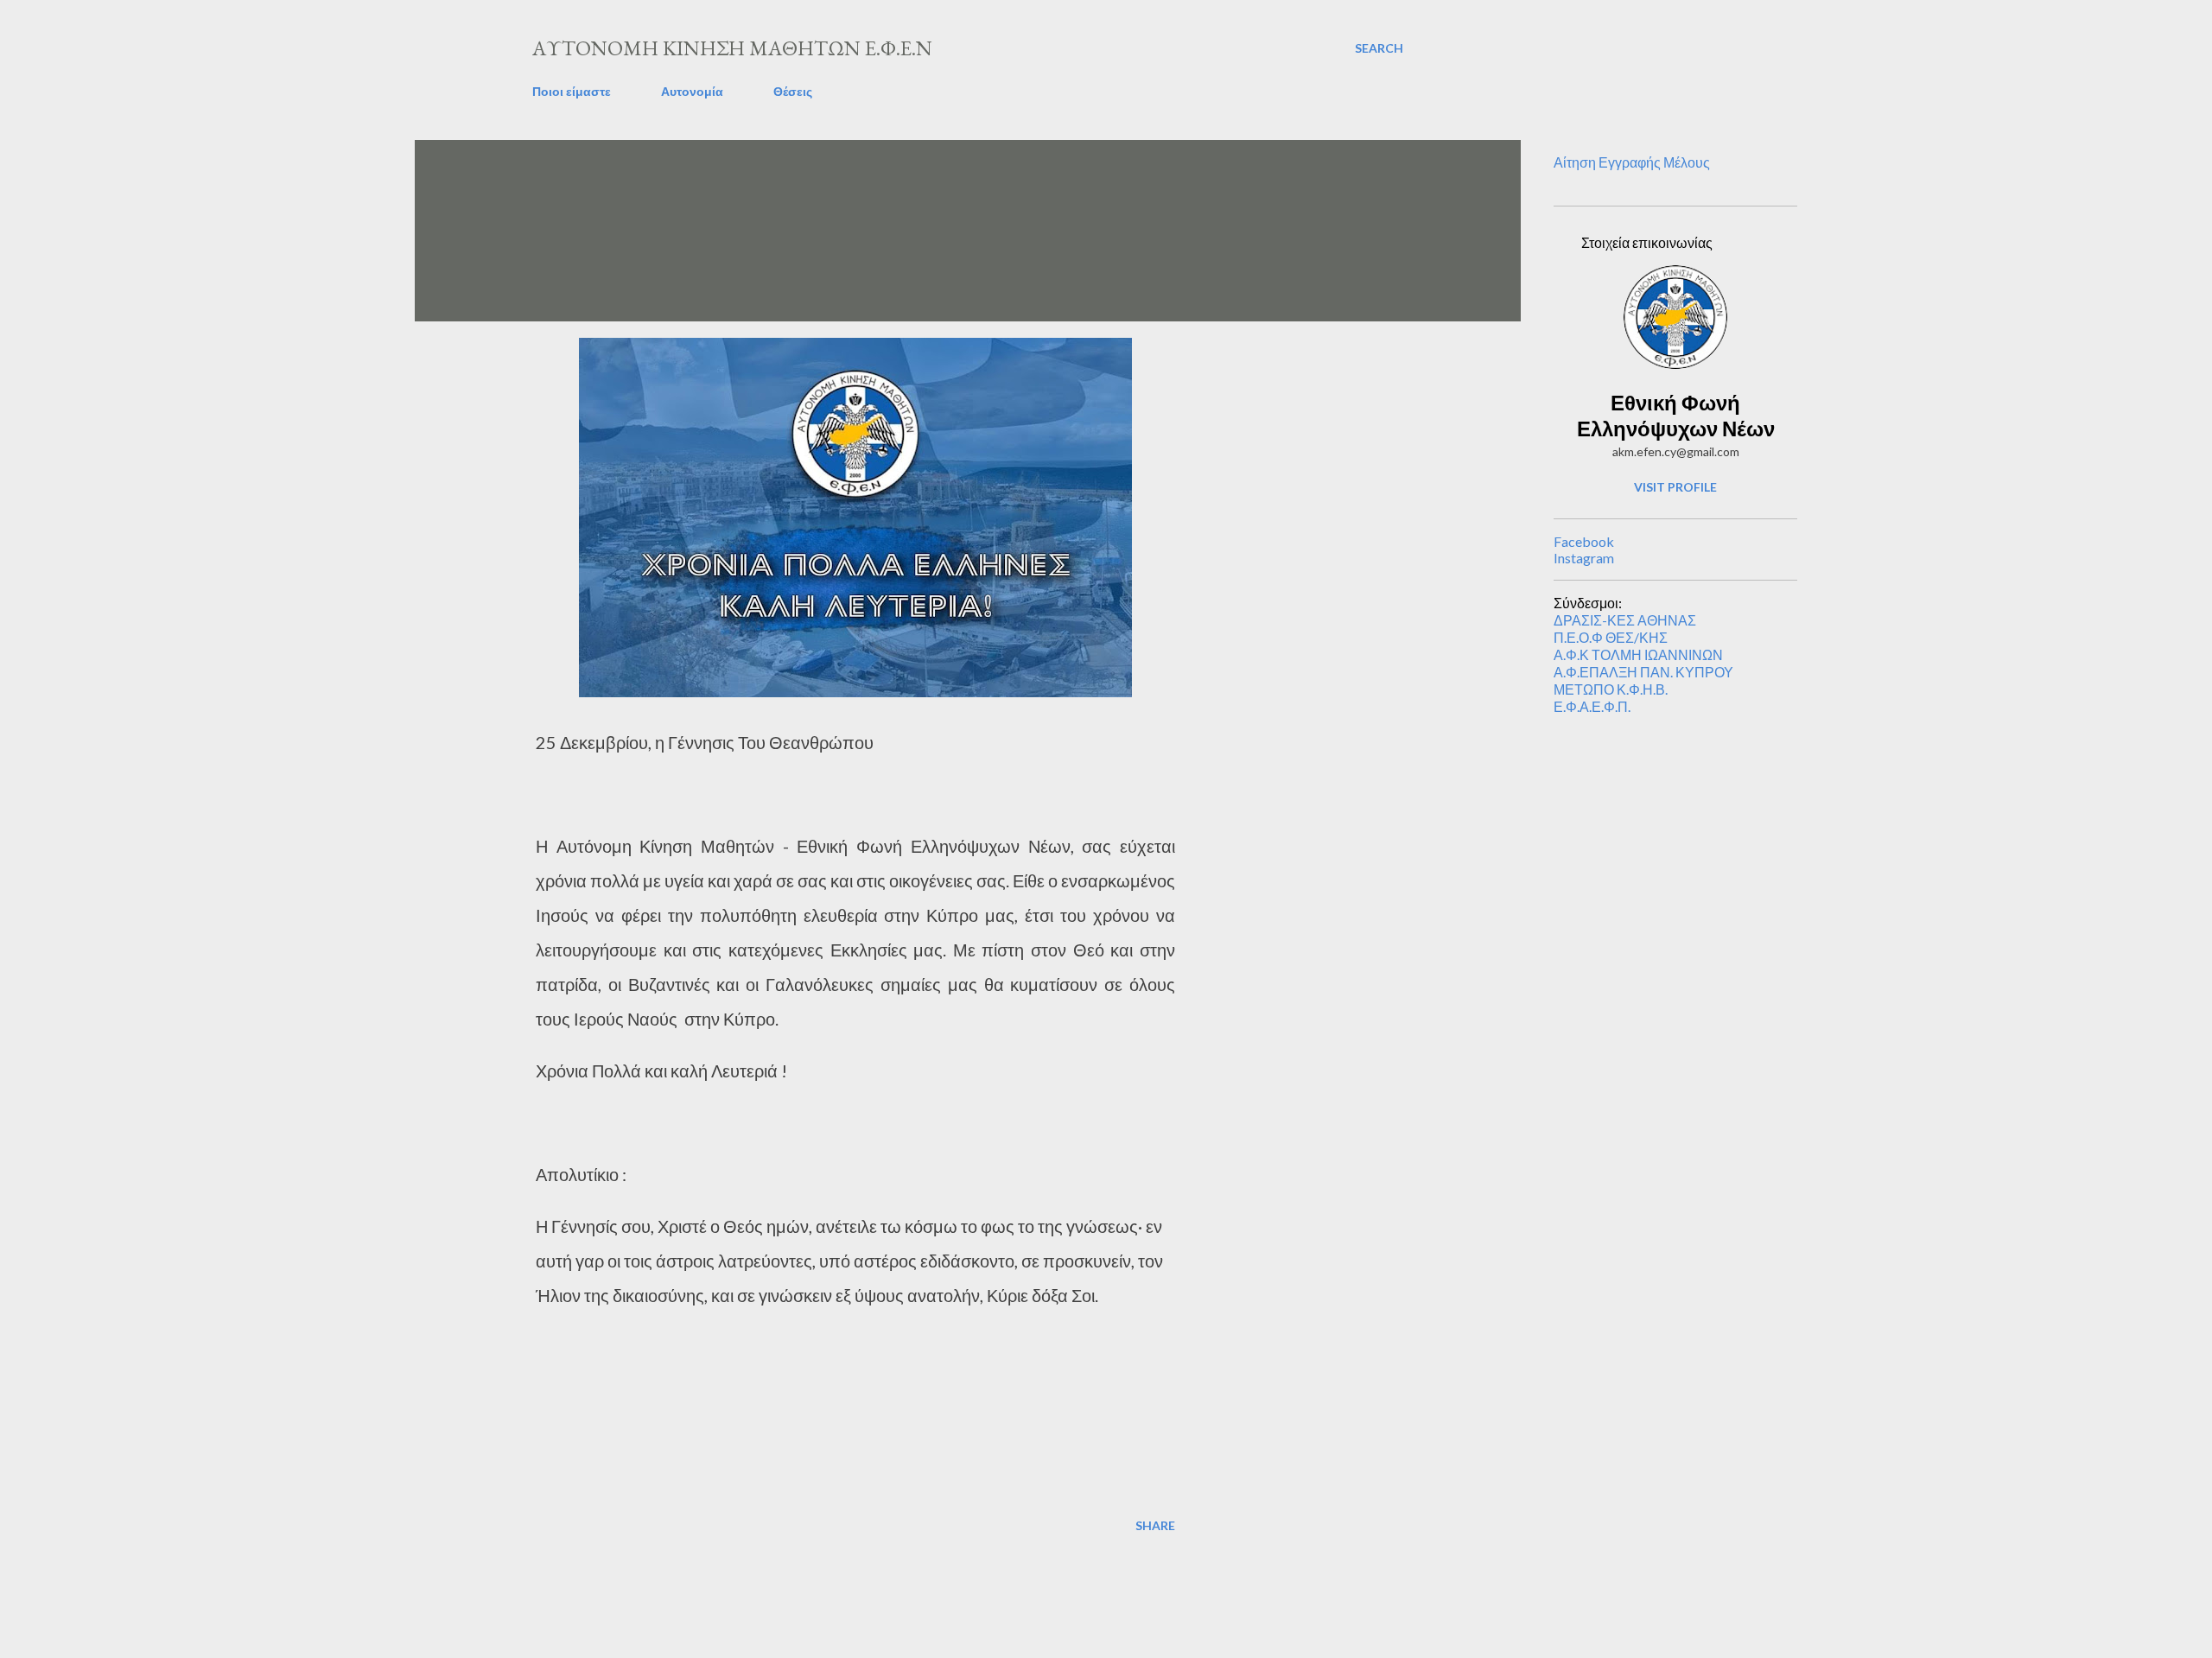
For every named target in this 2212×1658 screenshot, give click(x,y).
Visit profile (1675, 487)
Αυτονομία (692, 91)
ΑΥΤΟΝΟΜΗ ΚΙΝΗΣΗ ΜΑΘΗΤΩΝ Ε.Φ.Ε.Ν (732, 48)
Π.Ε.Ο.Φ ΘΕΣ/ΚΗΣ (1611, 637)
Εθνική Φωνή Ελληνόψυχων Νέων (1676, 415)
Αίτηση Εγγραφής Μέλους (1632, 162)
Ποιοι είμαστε (572, 91)
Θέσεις (793, 91)
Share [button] (1155, 1525)
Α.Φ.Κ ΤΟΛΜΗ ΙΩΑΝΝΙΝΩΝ (1638, 654)
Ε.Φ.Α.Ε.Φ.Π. (1592, 706)
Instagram (1584, 558)
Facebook (1584, 541)
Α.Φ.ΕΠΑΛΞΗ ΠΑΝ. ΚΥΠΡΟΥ (1643, 672)
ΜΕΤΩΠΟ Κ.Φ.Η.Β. (1611, 689)
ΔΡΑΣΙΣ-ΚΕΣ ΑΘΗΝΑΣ (1625, 620)
